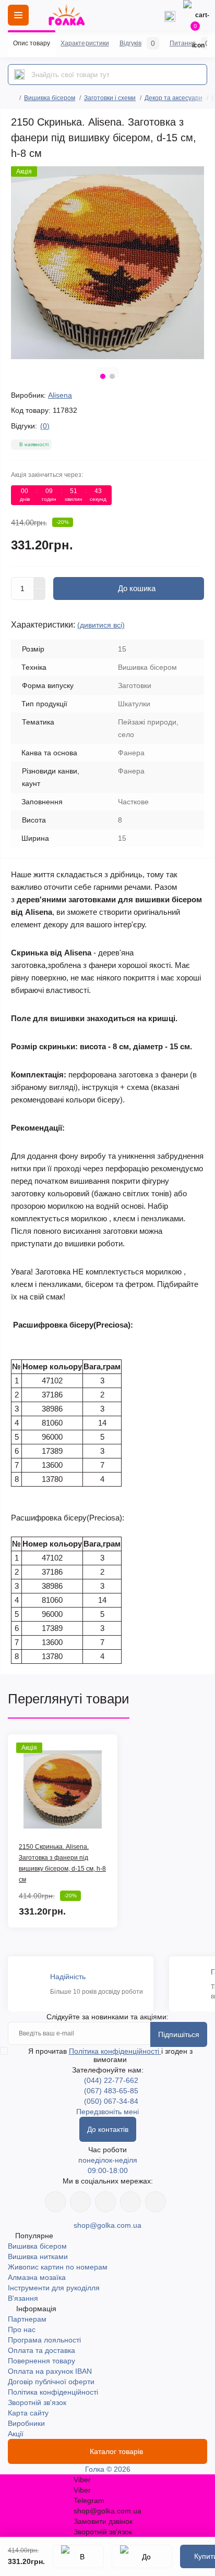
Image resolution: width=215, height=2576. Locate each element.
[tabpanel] (107, 263)
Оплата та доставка (41, 2350)
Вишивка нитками (38, 2256)
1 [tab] (103, 376)
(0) (45, 426)
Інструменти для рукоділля (54, 2288)
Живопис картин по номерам (58, 2267)
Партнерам (27, 2319)
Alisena (60, 395)
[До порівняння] (142, 2556)
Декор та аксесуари (174, 98)
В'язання (23, 2298)
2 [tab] (112, 376)
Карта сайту (28, 2413)
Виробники (26, 2423)
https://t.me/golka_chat (156, 2202)
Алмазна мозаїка (37, 2277)
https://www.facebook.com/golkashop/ (55, 2202)
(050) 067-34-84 (111, 2101)
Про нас (22, 2329)
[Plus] (40, 583)
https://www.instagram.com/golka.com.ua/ (80, 2202)
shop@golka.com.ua (107, 2225)
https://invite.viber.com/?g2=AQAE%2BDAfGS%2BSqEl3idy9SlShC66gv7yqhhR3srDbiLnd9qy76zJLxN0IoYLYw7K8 (130, 2202)
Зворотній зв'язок (37, 2402)
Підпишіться (179, 2034)
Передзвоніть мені (107, 2112)
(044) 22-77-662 (111, 2080)
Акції (16, 2434)
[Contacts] (170, 15)
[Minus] (40, 595)
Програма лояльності (44, 2340)
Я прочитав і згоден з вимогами (110, 2055)
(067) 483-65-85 (111, 2091)
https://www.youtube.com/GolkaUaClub (105, 2202)
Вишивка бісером (50, 98)
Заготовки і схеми (110, 98)
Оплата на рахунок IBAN (50, 2371)
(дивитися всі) (101, 625)
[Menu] (18, 15)
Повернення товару (41, 2361)
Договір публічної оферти (51, 2382)
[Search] (19, 75)
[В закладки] (78, 2556)
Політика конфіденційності (115, 2051)
